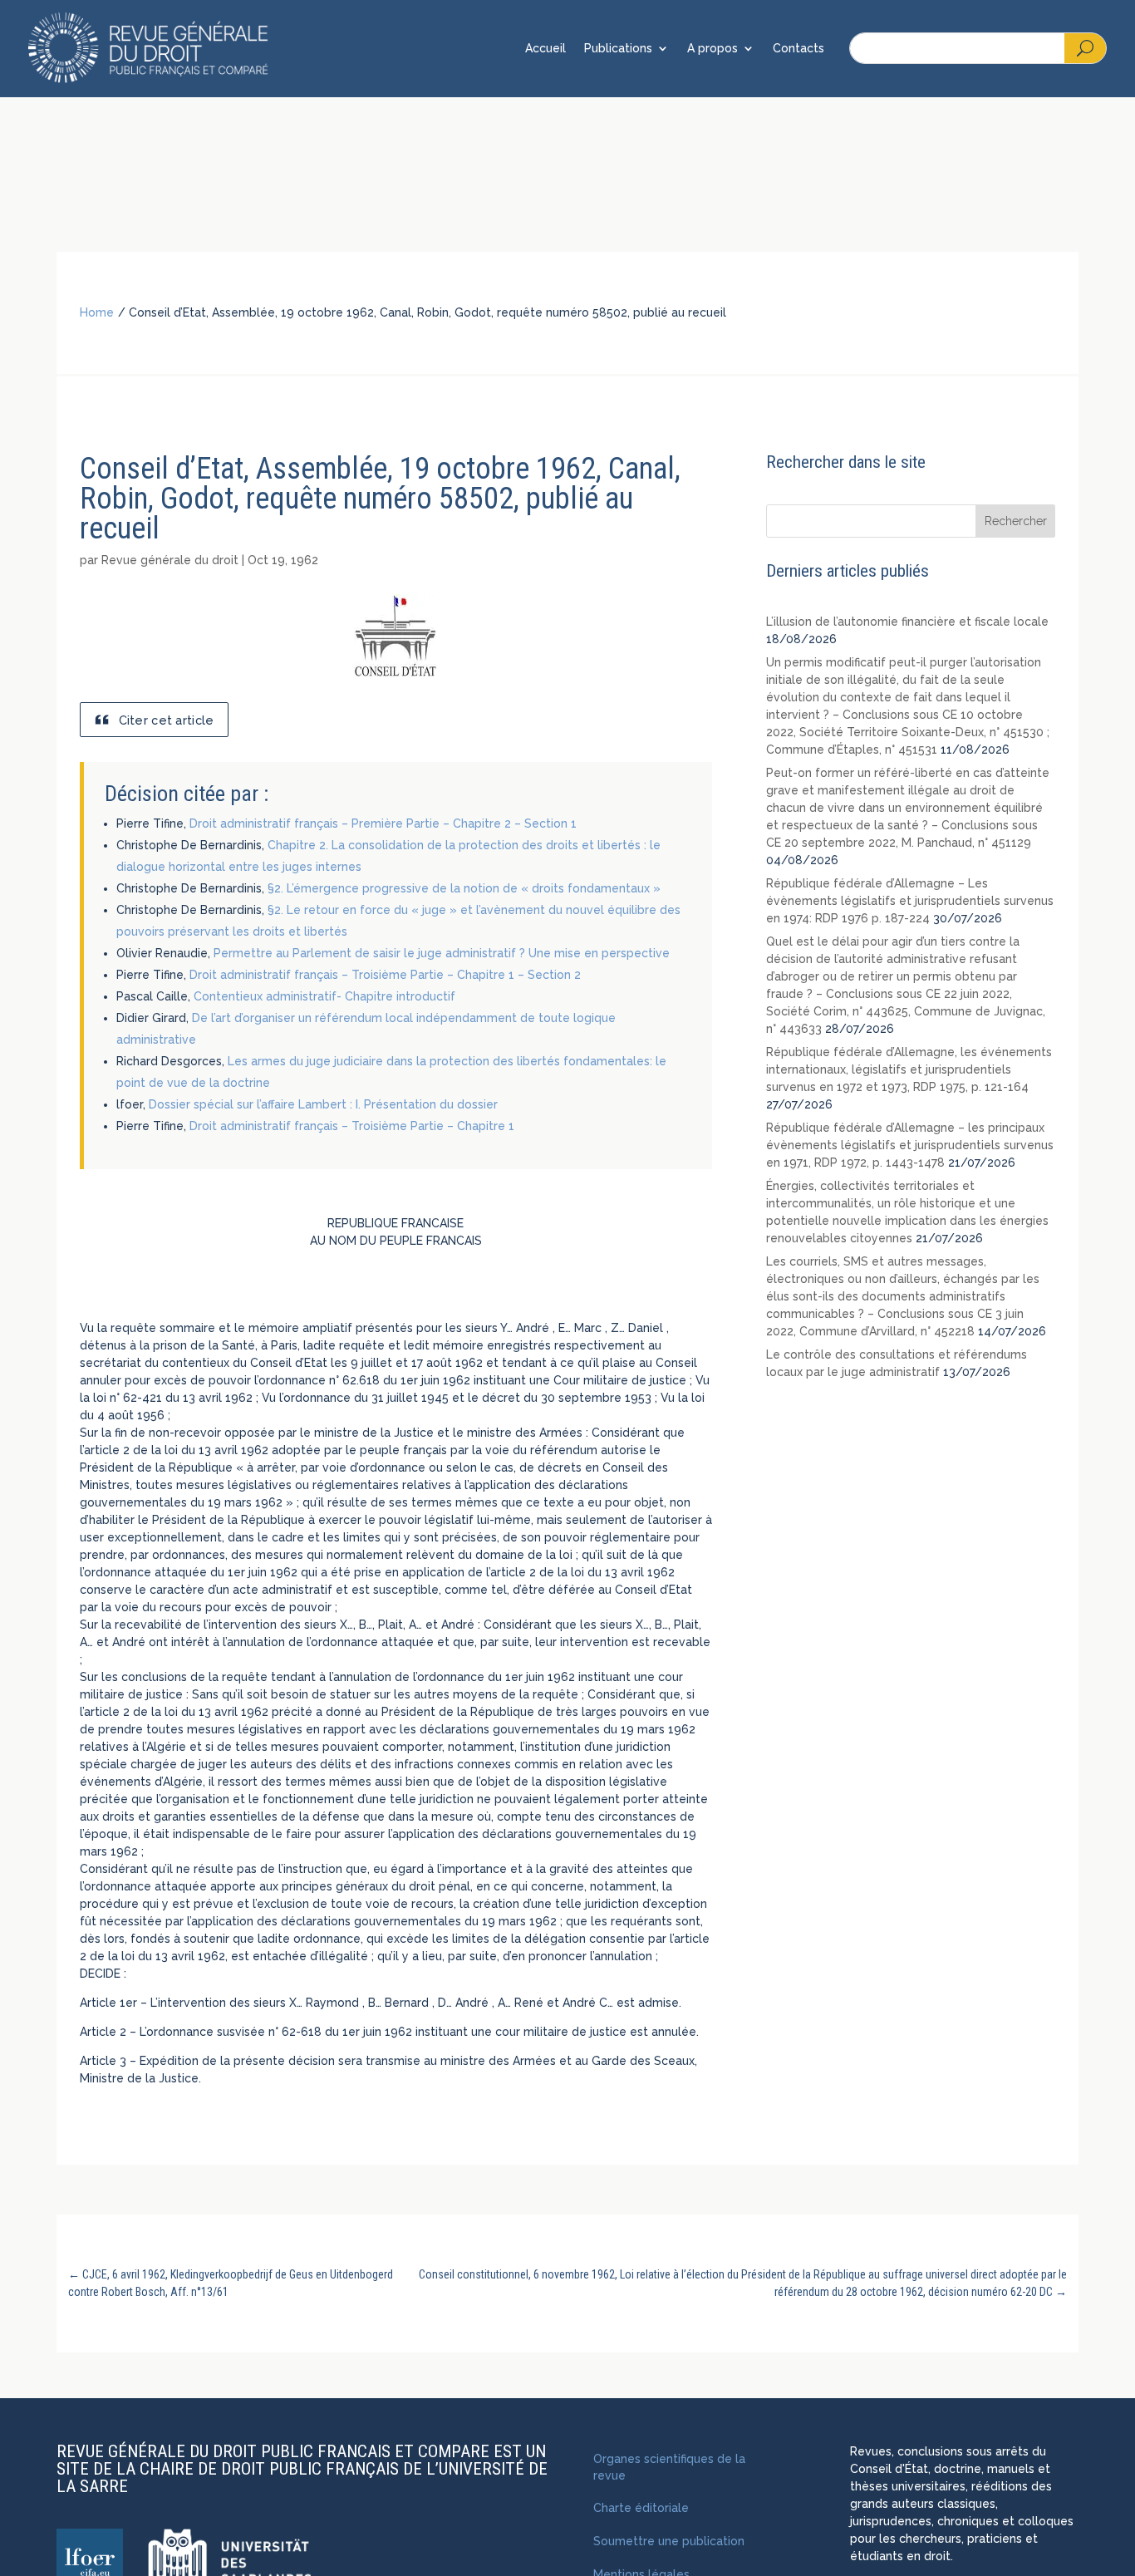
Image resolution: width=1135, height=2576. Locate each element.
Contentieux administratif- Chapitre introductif (324, 996)
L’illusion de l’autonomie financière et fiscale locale (907, 622)
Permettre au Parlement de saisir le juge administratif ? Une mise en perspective (442, 953)
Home (97, 312)
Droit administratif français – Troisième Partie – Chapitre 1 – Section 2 (385, 975)
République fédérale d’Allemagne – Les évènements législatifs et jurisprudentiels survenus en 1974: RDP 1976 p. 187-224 (910, 901)
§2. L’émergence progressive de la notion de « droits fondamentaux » (464, 888)
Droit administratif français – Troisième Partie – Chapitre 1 (352, 1126)
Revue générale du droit (170, 560)
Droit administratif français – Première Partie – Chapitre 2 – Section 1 (383, 823)
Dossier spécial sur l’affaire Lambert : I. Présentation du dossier (323, 1104)
